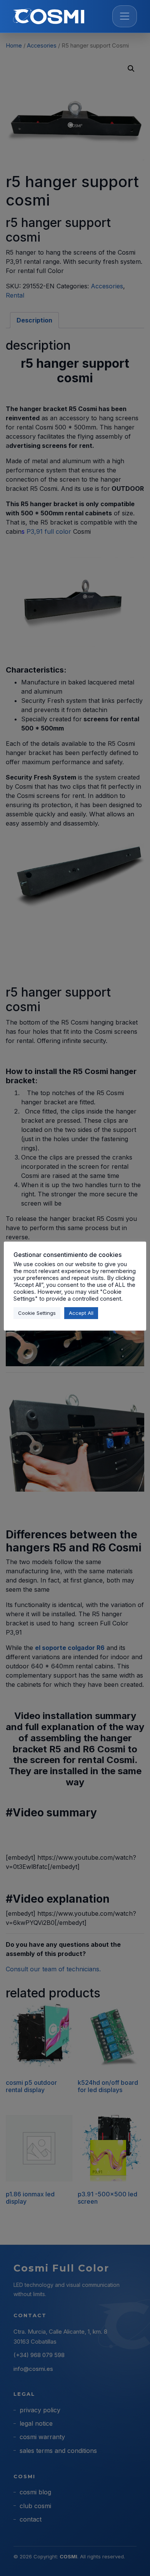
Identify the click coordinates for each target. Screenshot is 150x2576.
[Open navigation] (125, 16)
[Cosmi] (49, 16)
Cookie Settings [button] (37, 1313)
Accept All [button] (81, 1313)
